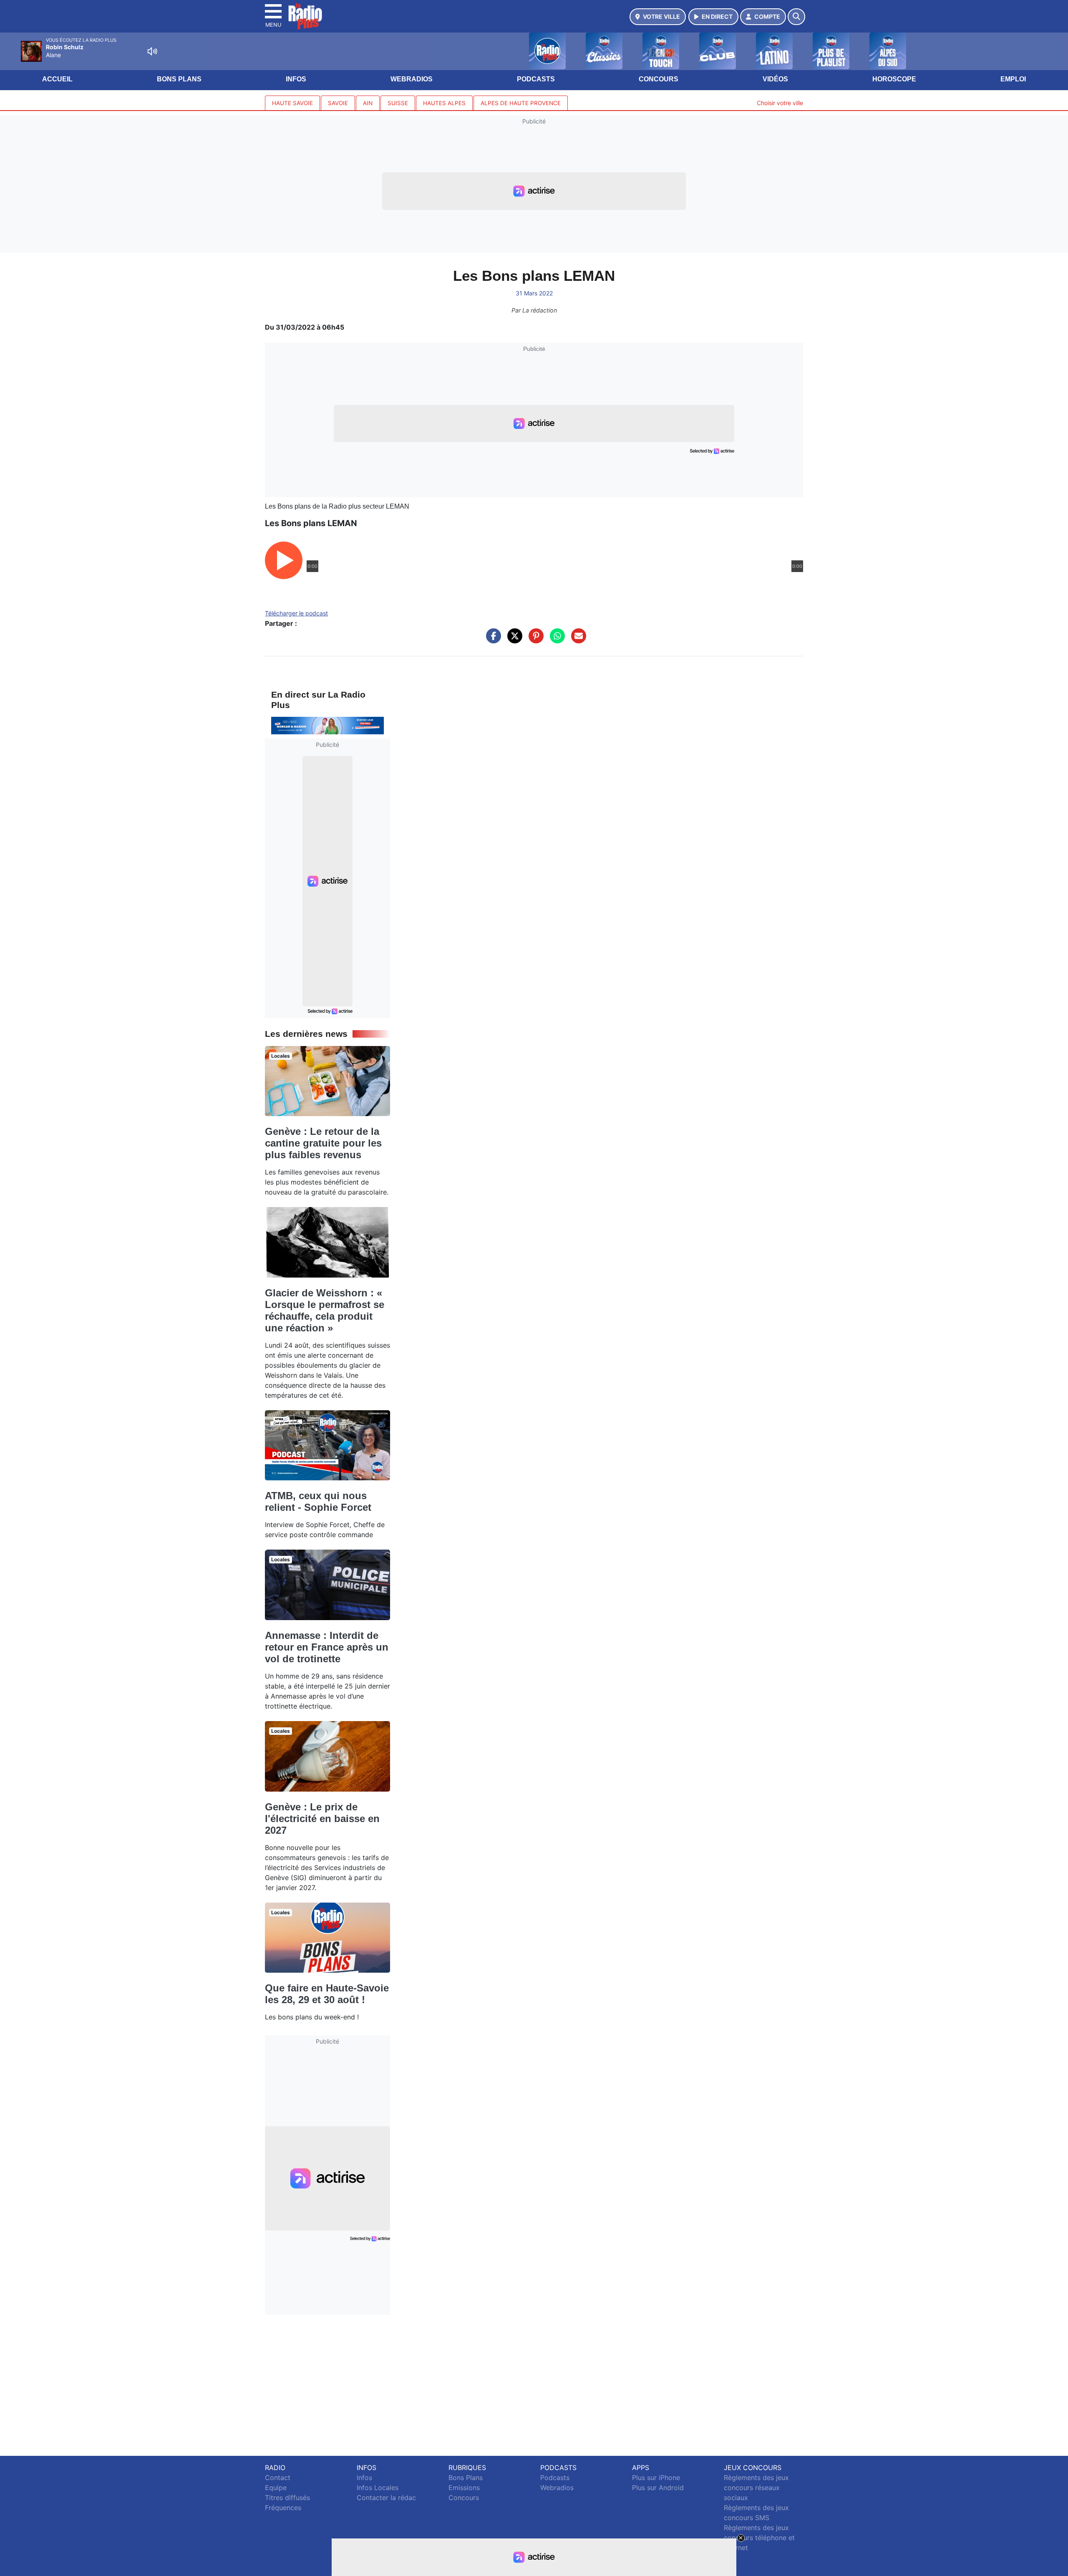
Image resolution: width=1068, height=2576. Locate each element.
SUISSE (398, 103)
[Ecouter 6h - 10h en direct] (327, 725)
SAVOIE (338, 103)
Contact (278, 2478)
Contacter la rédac (386, 2498)
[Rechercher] (796, 17)
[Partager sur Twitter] (513, 640)
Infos (296, 79)
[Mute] (152, 51)
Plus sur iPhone (656, 2478)
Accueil (57, 79)
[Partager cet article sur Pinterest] (534, 640)
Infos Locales (378, 2488)
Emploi (1013, 79)
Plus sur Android (658, 2488)
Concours (659, 79)
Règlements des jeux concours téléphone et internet (759, 2538)
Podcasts (536, 79)
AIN (368, 103)
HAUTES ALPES (444, 103)
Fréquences (283, 2508)
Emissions (464, 2488)
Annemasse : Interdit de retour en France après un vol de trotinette (327, 1647)
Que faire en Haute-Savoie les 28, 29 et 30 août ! (327, 1994)
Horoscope (894, 79)
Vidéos (775, 79)
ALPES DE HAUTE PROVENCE (521, 103)
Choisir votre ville (780, 103)
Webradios (412, 79)
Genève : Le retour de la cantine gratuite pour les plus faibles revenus (323, 1143)
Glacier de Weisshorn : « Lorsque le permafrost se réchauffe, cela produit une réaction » (325, 1310)
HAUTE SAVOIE (292, 103)
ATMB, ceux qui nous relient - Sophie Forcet (318, 1501)
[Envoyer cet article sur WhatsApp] (555, 640)
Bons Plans (179, 79)
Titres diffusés (287, 2498)
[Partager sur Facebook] (491, 640)
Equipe (276, 2488)
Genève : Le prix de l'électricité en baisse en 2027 (322, 1819)
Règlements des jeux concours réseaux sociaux (756, 2488)
